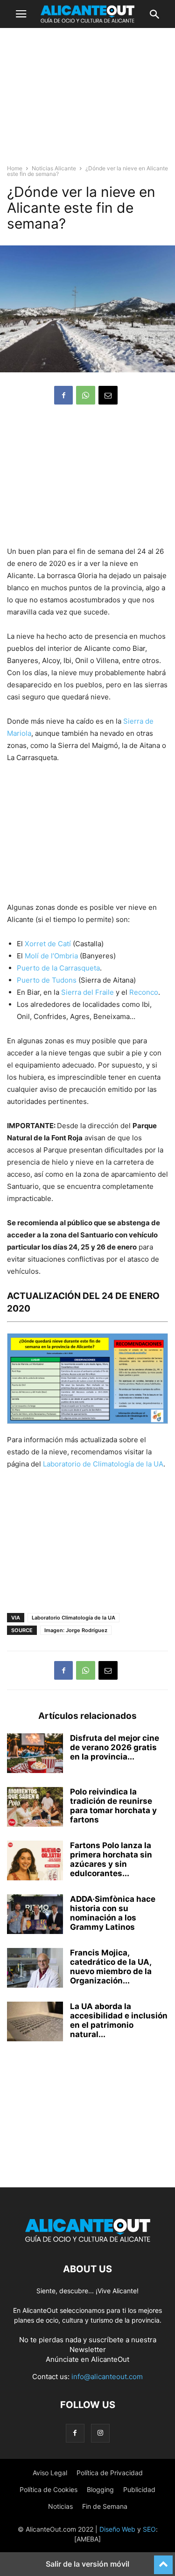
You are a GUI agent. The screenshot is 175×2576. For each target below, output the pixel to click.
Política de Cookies (49, 2489)
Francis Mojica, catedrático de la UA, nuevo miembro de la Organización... (111, 1967)
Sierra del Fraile (87, 992)
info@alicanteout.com (107, 2377)
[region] (88, 100)
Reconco (144, 992)
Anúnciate (62, 2359)
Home (15, 168)
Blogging (100, 2489)
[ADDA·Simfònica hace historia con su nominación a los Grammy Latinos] (35, 1915)
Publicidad (139, 2489)
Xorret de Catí (48, 944)
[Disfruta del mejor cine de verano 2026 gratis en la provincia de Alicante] (35, 1754)
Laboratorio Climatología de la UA (73, 1618)
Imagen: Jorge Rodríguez (76, 1630)
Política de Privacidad (110, 2473)
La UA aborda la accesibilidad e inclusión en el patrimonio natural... (119, 2020)
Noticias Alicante (54, 168)
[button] (21, 14)
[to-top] (163, 2561)
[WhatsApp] (86, 395)
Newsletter (88, 2349)
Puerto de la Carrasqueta (58, 968)
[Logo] (88, 2241)
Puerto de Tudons (47, 980)
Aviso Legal (50, 2473)
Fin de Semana (105, 2506)
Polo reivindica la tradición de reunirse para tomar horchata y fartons (113, 1806)
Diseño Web (117, 2529)
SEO (149, 2529)
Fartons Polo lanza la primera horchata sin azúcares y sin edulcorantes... (111, 1859)
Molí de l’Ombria (51, 956)
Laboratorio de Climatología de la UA (103, 1464)
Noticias (60, 2506)
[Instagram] (100, 2433)
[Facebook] (63, 395)
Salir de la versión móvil (87, 2564)
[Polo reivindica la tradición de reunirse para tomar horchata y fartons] (35, 1808)
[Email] (108, 395)
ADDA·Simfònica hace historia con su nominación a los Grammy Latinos (113, 1913)
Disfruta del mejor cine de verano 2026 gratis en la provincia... (115, 1747)
